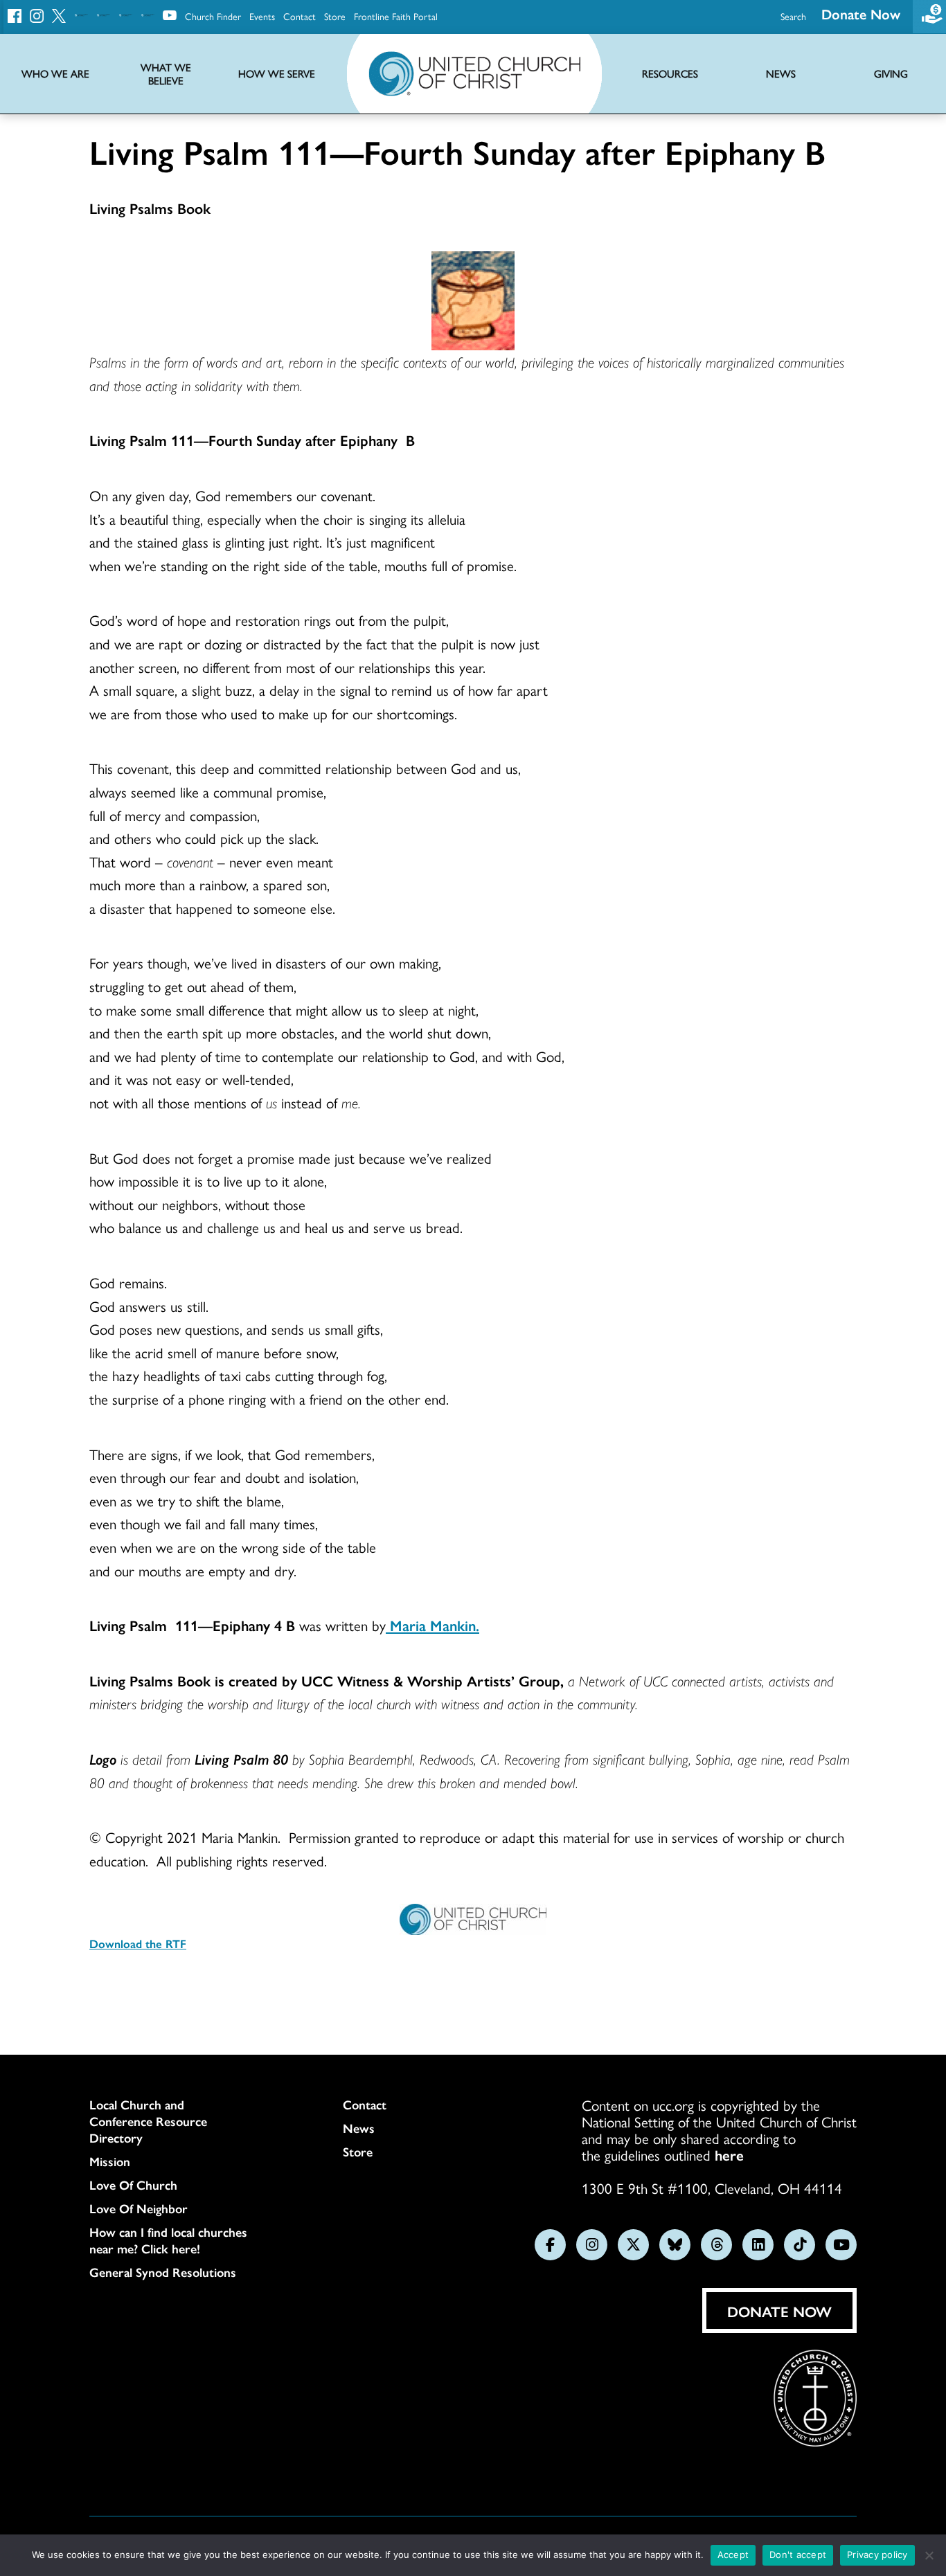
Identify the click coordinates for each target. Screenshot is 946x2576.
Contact (300, 16)
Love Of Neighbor (139, 2208)
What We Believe (166, 74)
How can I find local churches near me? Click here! (168, 2240)
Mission (110, 2161)
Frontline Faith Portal (396, 16)
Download (143, 1985)
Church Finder (213, 16)
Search (793, 16)
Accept (733, 2555)
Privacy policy (877, 2555)
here (729, 2154)
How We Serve (277, 74)
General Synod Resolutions (163, 2272)
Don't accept (798, 2555)
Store (335, 16)
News (359, 2128)
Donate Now (861, 13)
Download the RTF (138, 1943)
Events (262, 16)
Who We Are (55, 74)
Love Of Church (133, 2185)
